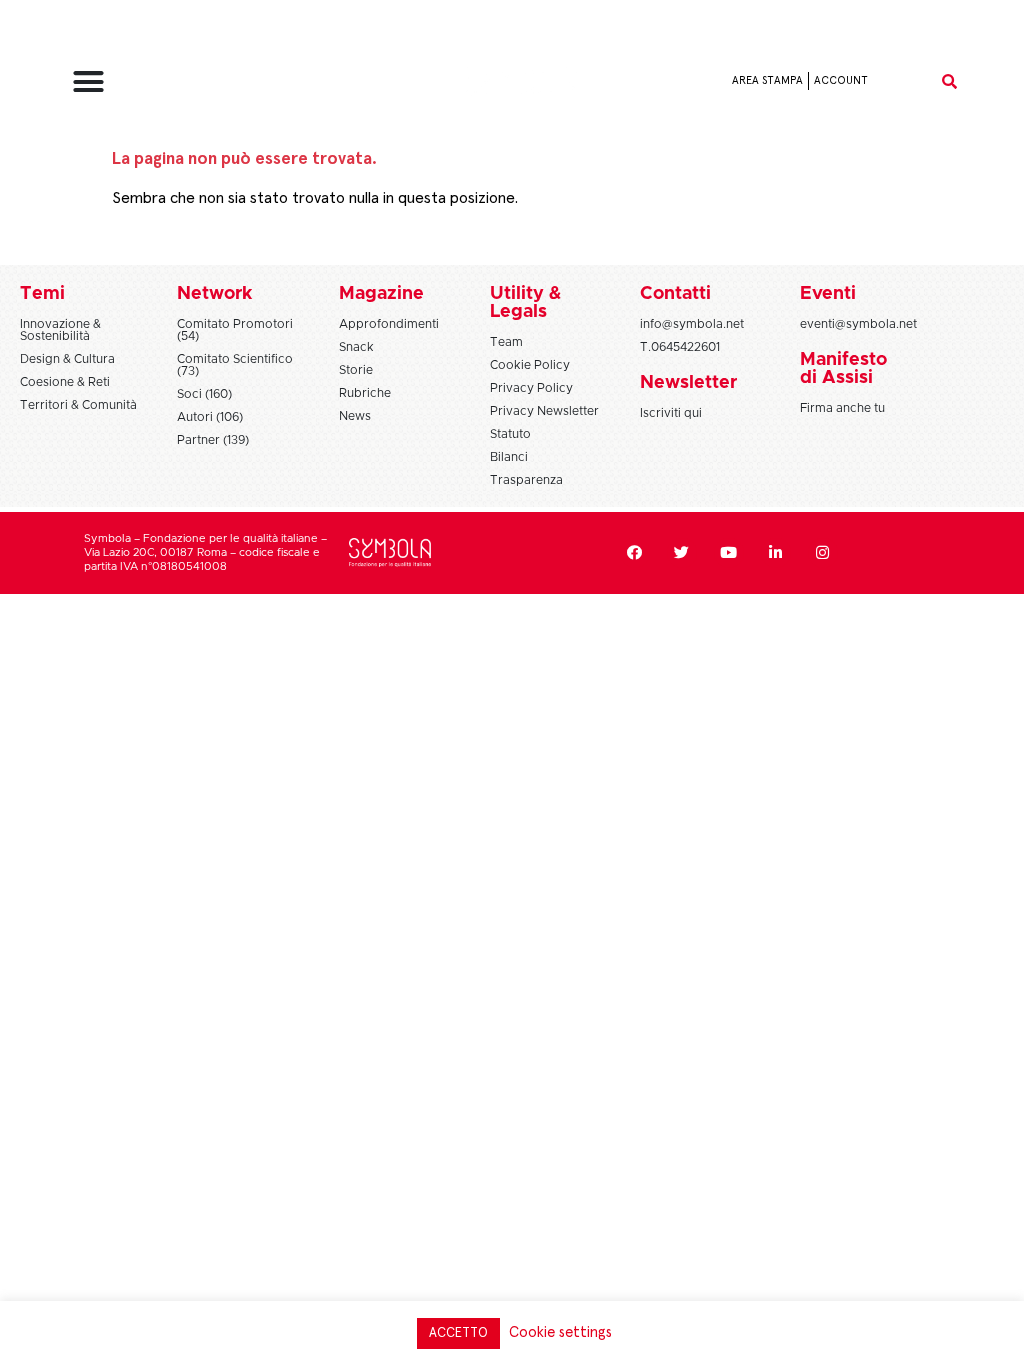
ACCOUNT (841, 80)
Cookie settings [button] (560, 1332)
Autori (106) (210, 417)
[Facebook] (635, 553)
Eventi (828, 294)
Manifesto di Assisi (843, 369)
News (355, 416)
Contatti (675, 294)
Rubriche (365, 393)
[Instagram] (823, 553)
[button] (88, 81)
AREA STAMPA (767, 80)
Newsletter (688, 383)
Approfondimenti (389, 324)
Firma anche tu (842, 408)
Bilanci (509, 457)
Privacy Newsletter (544, 411)
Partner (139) (213, 440)
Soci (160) (204, 394)
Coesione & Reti (65, 382)
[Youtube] (729, 553)
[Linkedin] (776, 553)
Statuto (510, 434)
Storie (356, 370)
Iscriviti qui (671, 413)
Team (506, 342)
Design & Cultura (67, 359)
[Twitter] (682, 553)
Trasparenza (526, 480)
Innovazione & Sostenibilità (60, 330)
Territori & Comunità (78, 405)
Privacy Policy (531, 388)
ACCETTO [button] (458, 1333)
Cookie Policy (530, 365)
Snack (356, 347)
